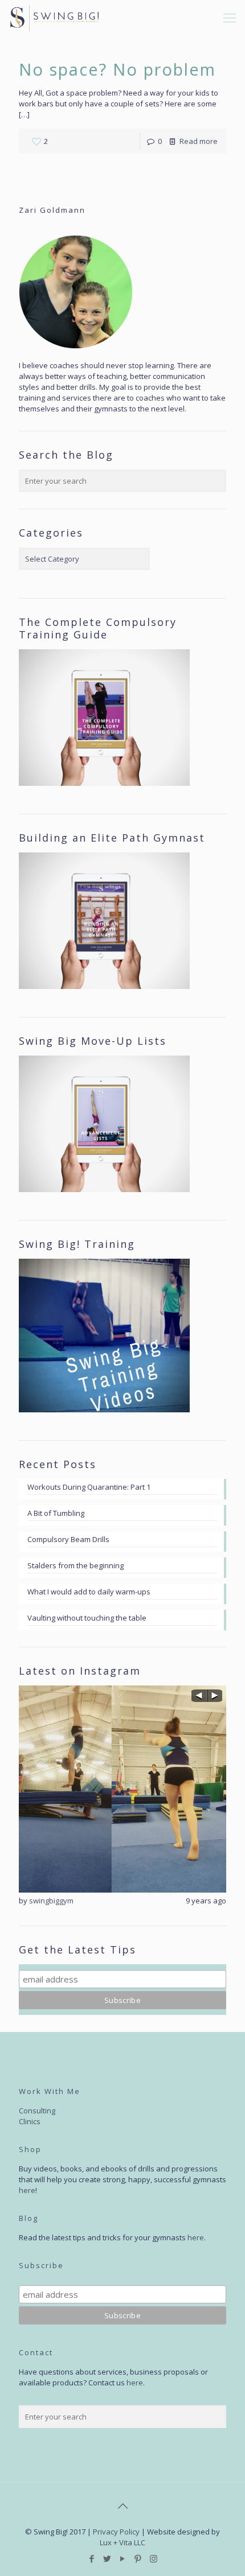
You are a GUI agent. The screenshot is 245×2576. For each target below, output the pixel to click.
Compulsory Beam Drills (68, 1539)
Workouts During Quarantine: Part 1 (89, 1487)
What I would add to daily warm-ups (89, 1592)
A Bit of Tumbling (56, 1513)
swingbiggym (51, 1901)
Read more (199, 141)
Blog (28, 2218)
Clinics (30, 2121)
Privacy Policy (116, 2532)
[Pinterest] (138, 2558)
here (27, 2190)
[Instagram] (154, 2558)
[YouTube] (123, 2558)
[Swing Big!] (55, 17)
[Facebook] (92, 2558)
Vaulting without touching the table (87, 1618)
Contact (36, 2352)
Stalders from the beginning (75, 1565)
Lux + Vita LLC (122, 2542)
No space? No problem (117, 69)
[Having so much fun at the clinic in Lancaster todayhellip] (122, 1789)
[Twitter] (107, 2558)
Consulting (37, 2111)
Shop (30, 2149)
